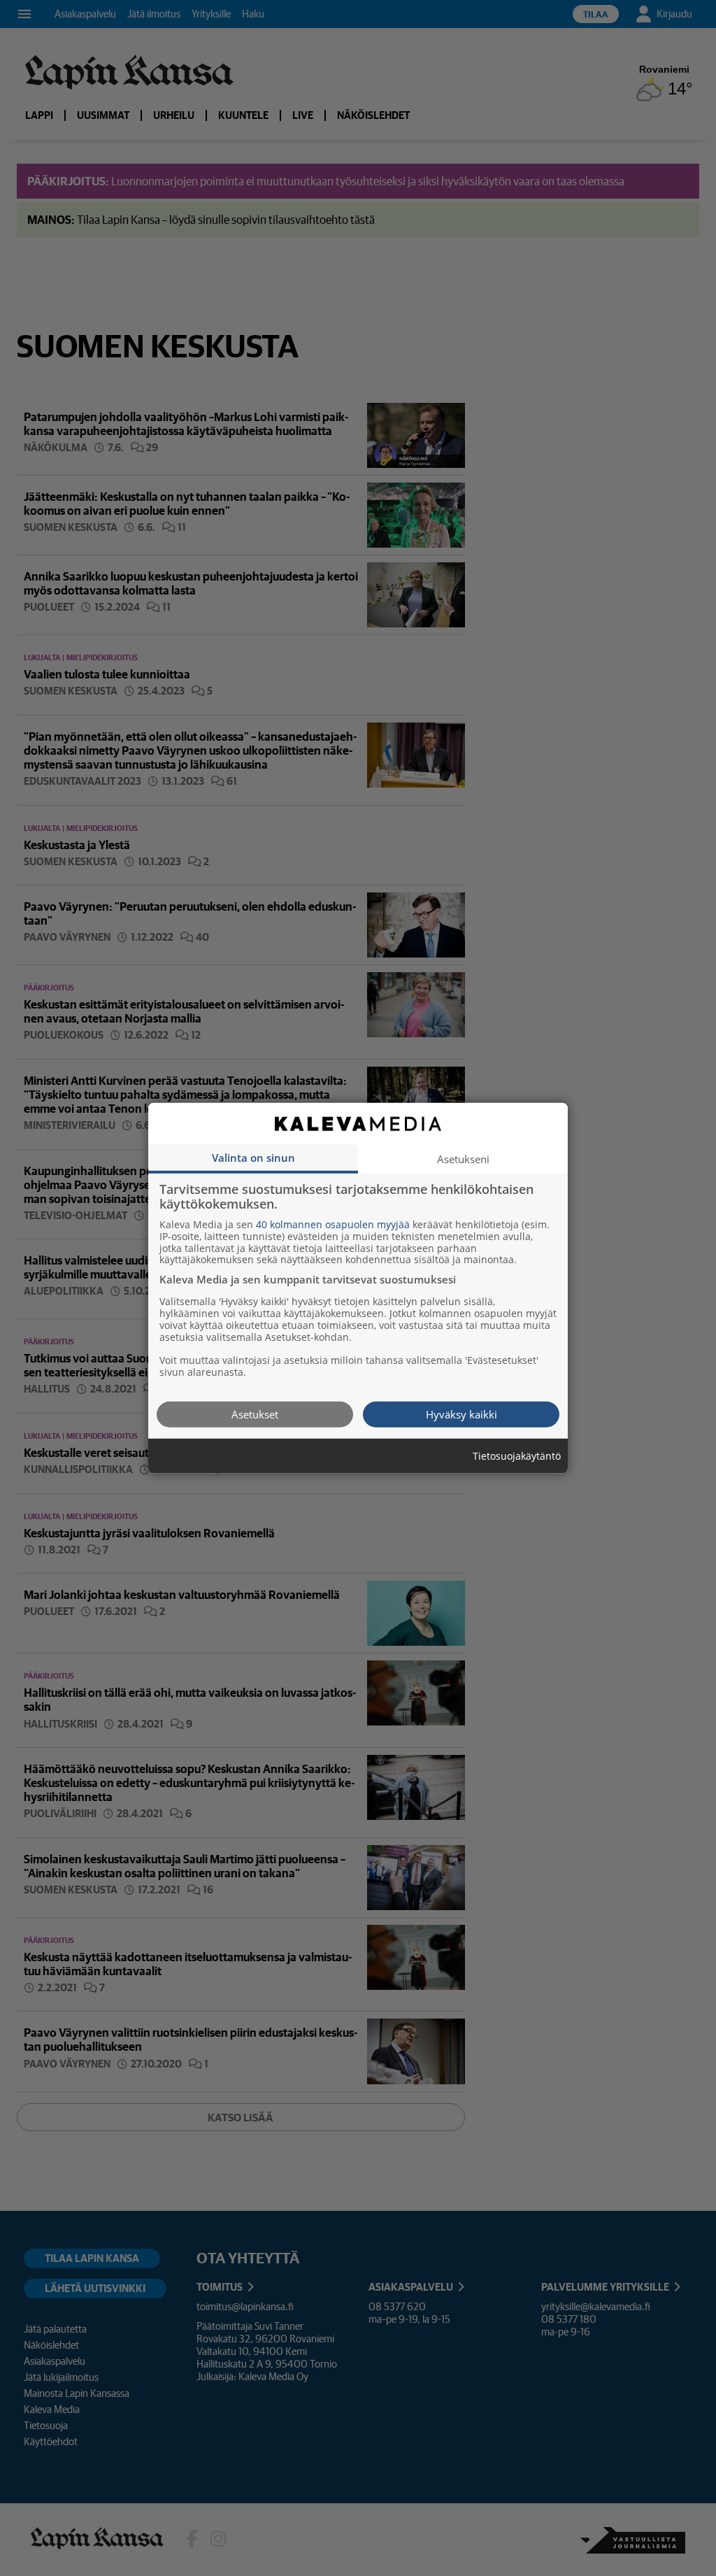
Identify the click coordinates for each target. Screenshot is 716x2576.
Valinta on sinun (253, 1157)
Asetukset (255, 1414)
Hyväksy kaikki (461, 1414)
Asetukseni (463, 1158)
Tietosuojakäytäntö (517, 1456)
